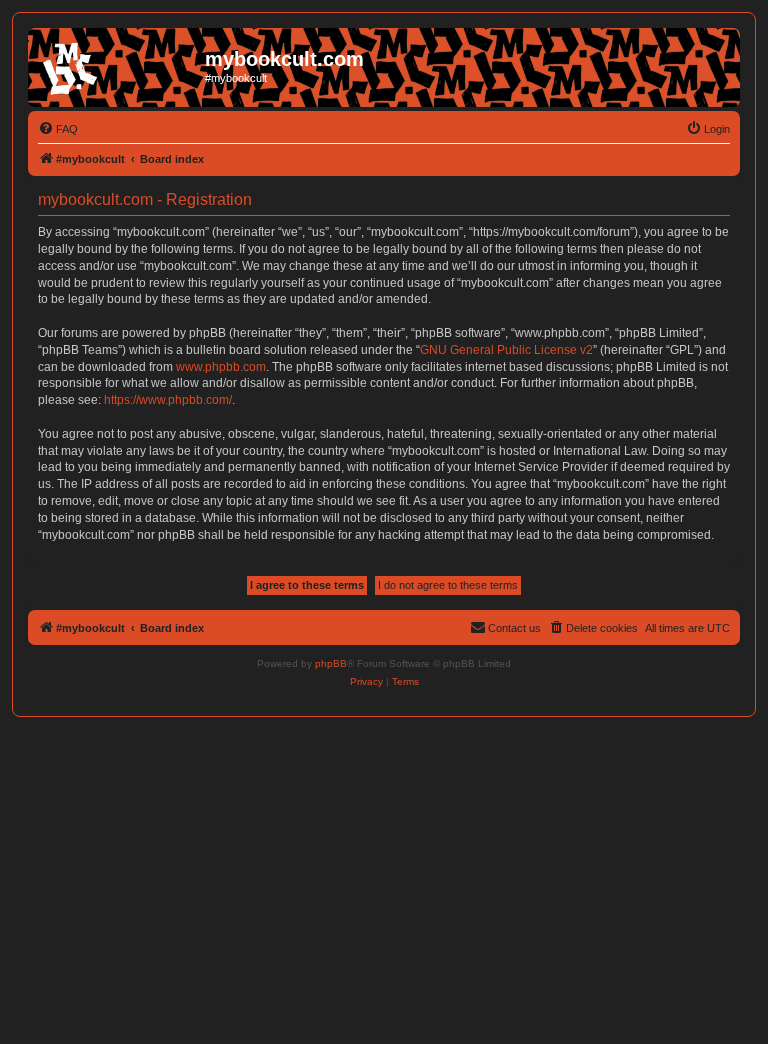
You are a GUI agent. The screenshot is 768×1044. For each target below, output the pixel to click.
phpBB (331, 663)
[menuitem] (58, 129)
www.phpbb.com (221, 367)
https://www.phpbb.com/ (168, 400)
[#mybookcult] (119, 65)
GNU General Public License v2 (506, 350)
